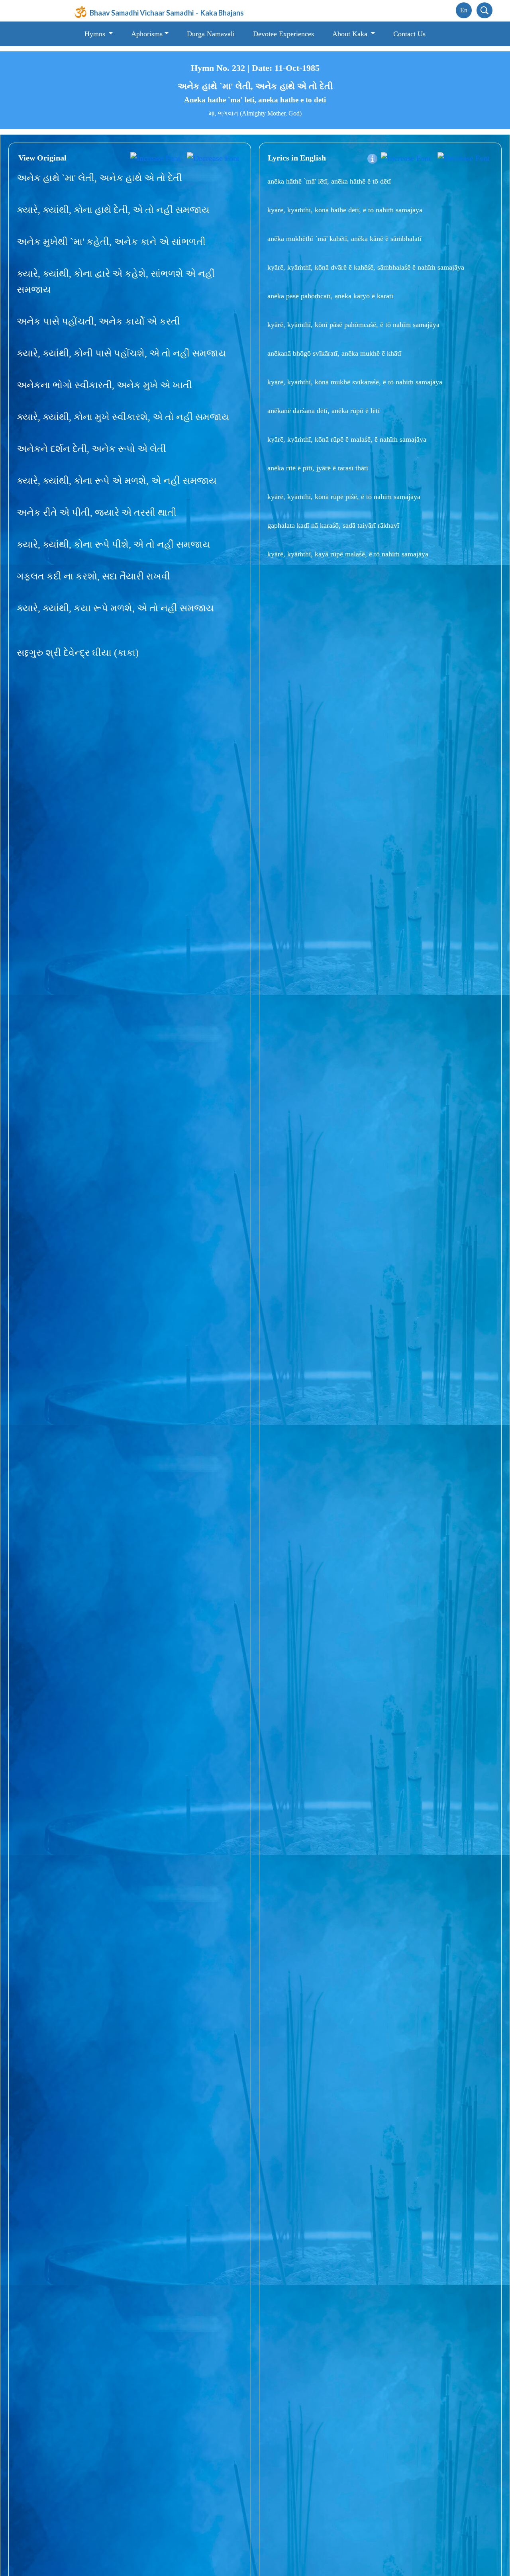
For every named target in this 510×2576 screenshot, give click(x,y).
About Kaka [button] (351, 34)
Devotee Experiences (283, 34)
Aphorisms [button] (147, 34)
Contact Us (409, 34)
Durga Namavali (211, 34)
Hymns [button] (96, 34)
